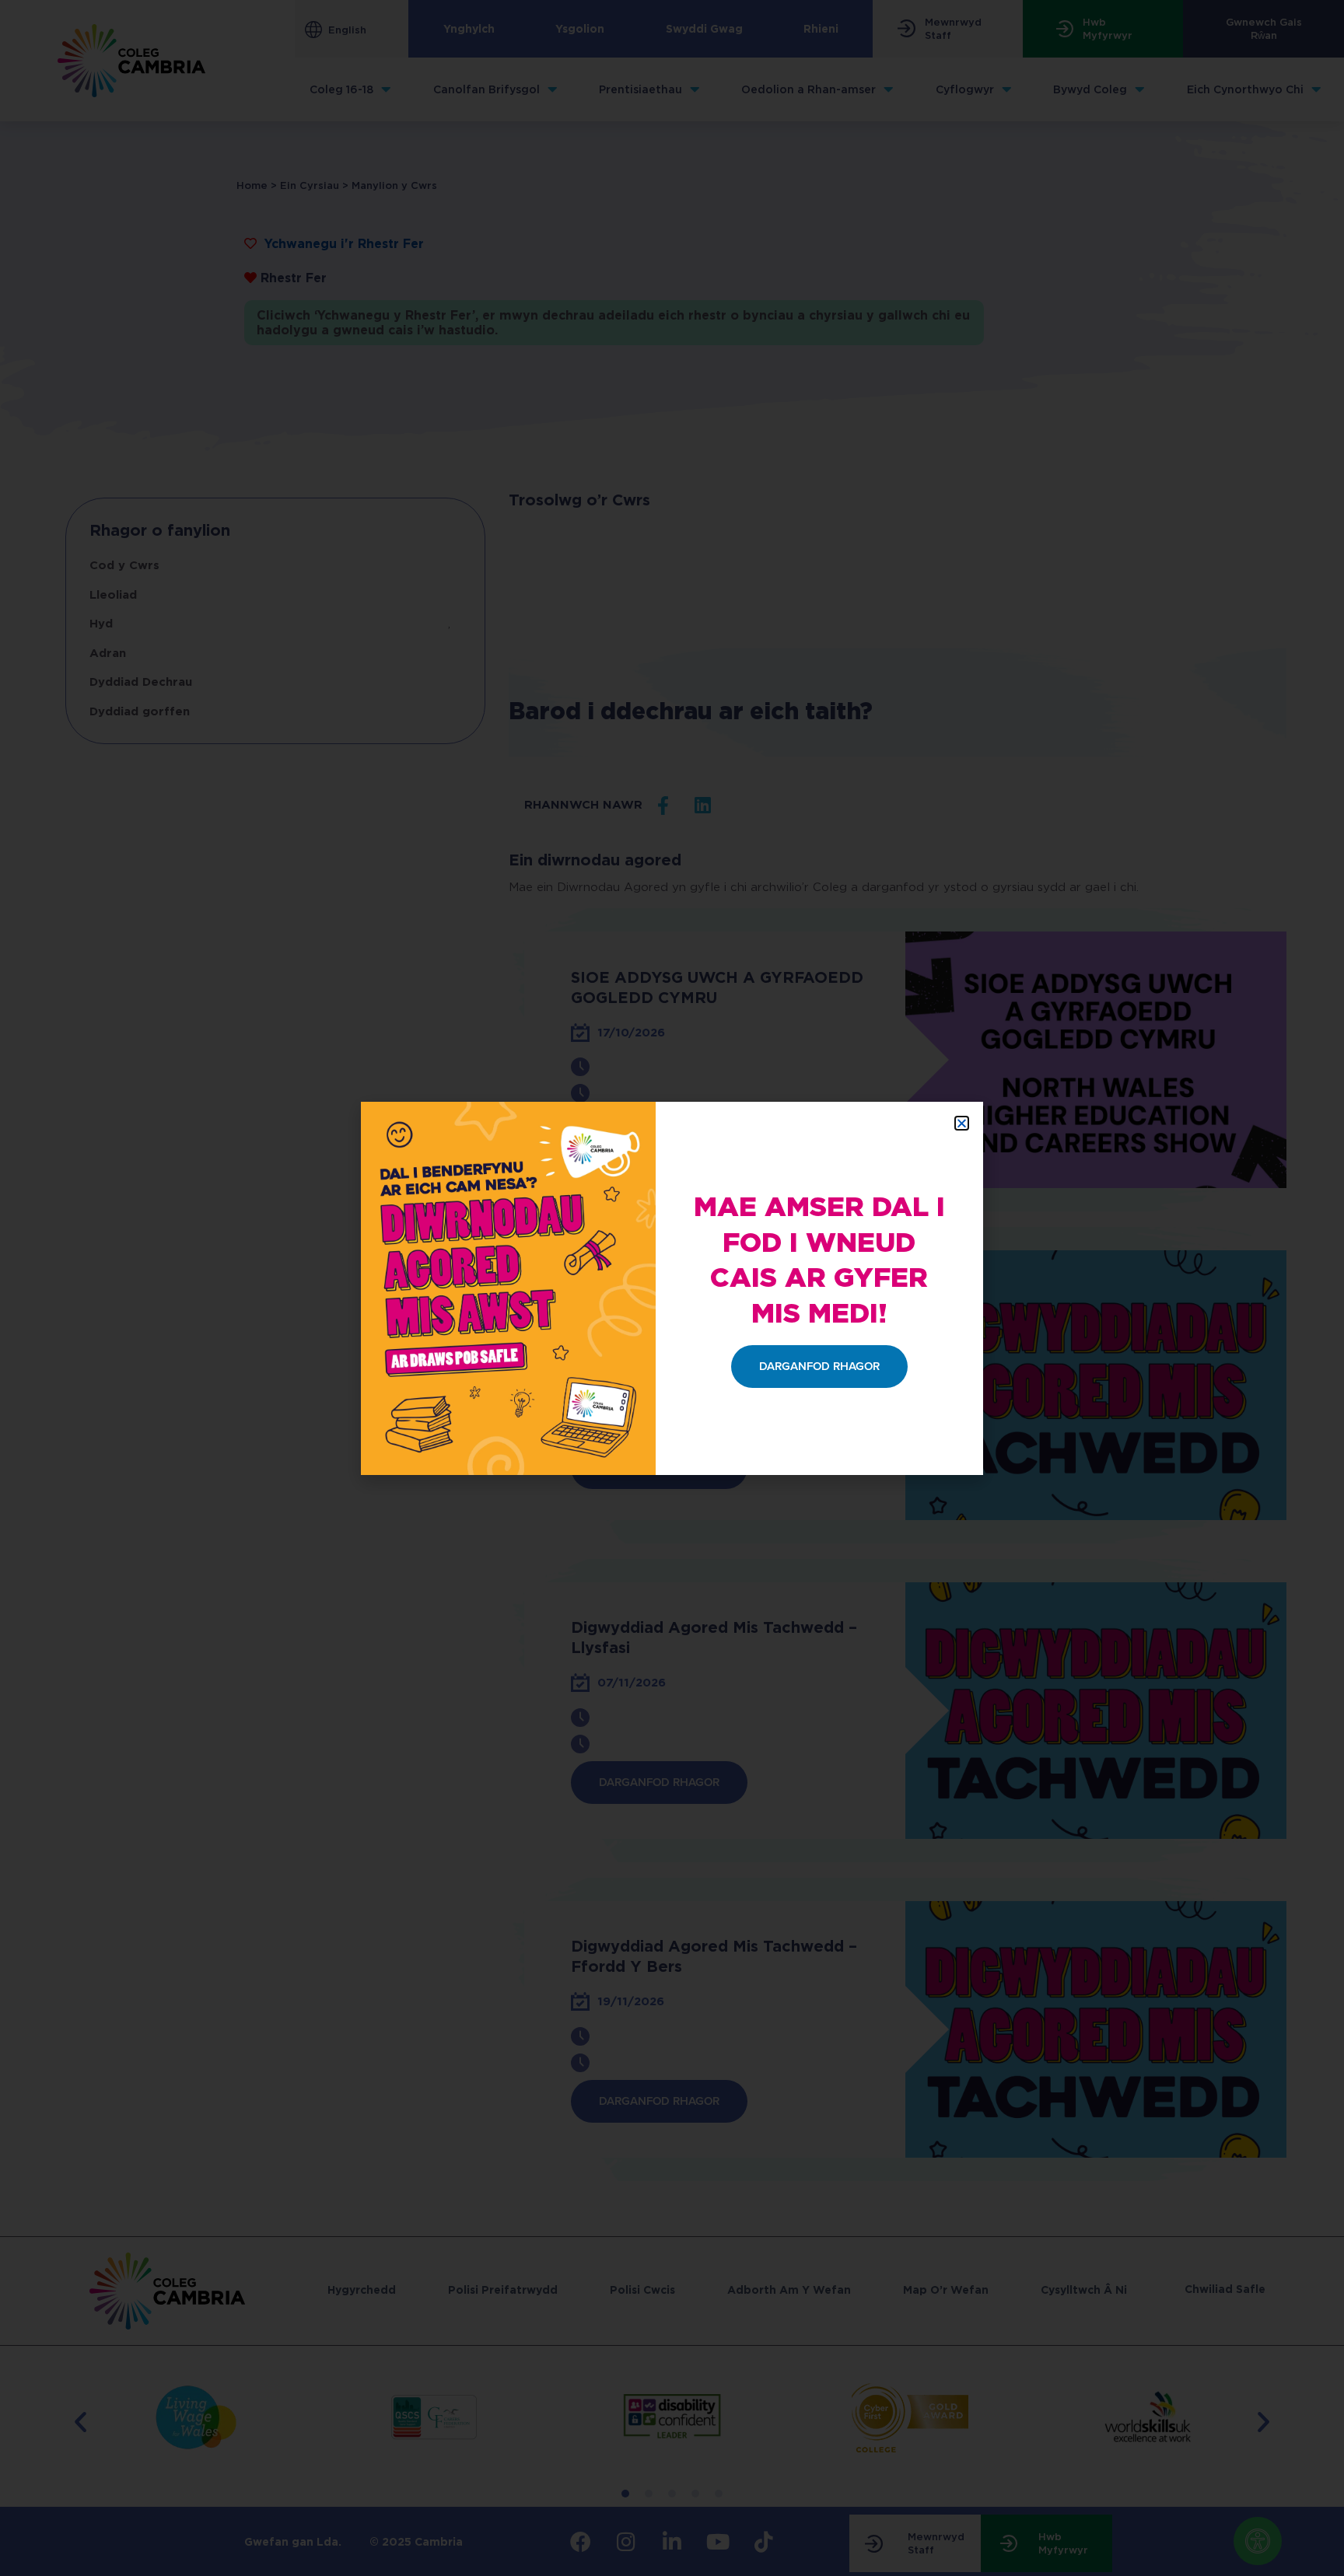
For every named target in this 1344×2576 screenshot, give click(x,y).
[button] (962, 1123)
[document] (672, 1288)
